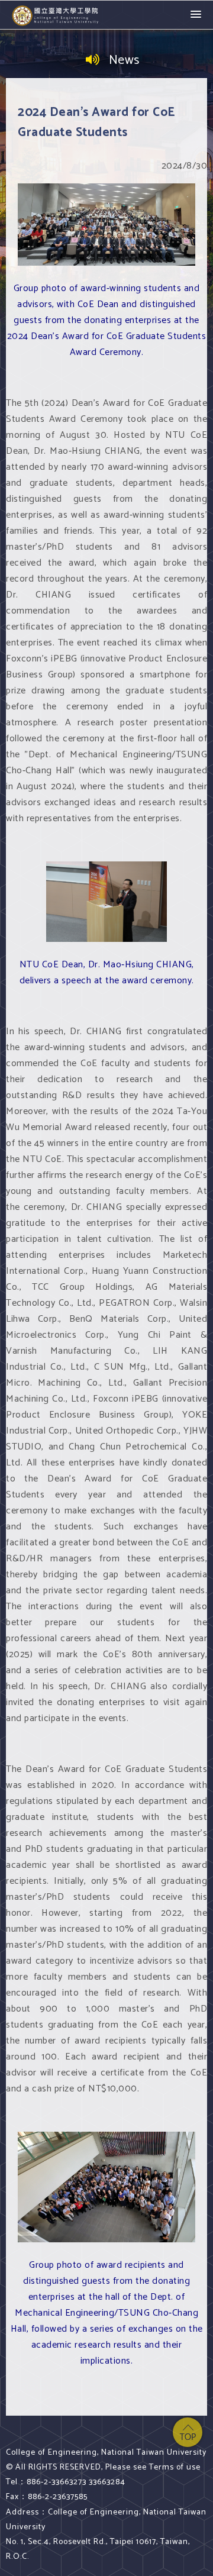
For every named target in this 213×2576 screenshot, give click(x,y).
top (188, 2432)
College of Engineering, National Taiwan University (56, 15)
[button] (196, 15)
